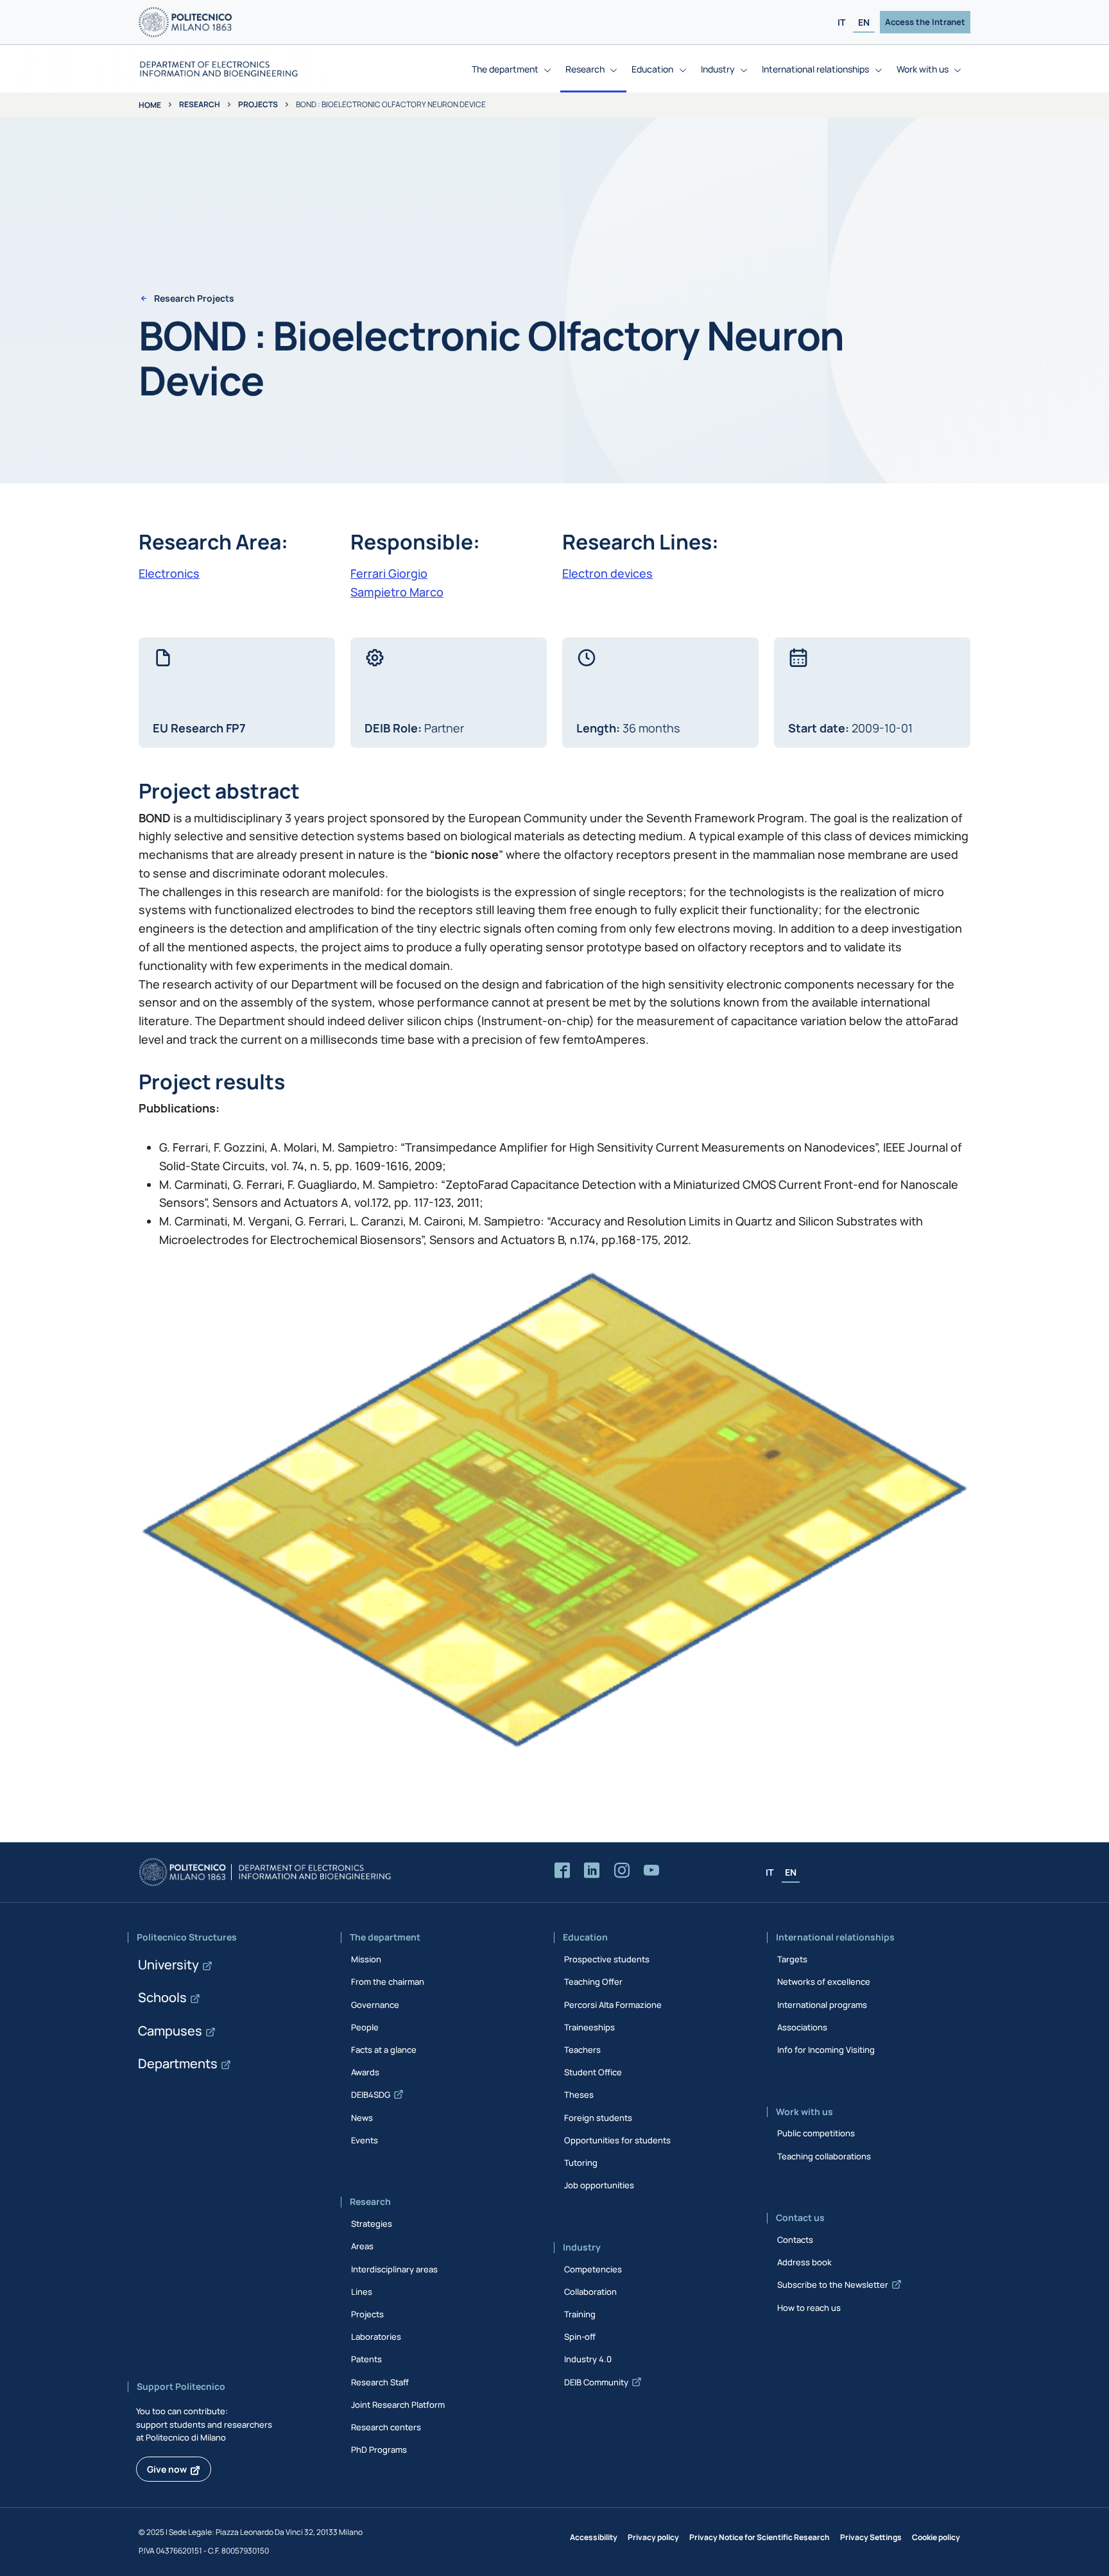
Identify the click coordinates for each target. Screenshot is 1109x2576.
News (362, 2118)
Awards (365, 2072)
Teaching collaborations (824, 2156)
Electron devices (607, 573)
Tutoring (581, 2163)
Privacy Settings (871, 2537)
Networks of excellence (824, 1982)
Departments (178, 2063)
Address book (804, 2262)
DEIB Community (596, 2382)
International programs (822, 2005)
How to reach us (809, 2308)
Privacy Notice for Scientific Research (760, 2537)
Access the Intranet (925, 22)
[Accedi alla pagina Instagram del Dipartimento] (622, 1871)
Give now (167, 2469)
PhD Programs (379, 2450)
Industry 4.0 (588, 2359)
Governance (375, 2005)
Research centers (386, 2427)
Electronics (169, 573)
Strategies (372, 2224)
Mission (366, 1959)
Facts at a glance (384, 2050)
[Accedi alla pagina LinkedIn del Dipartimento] (592, 1871)
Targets (792, 1959)
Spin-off (580, 2337)
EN (864, 22)
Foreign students (598, 2118)
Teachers (582, 2050)
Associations (802, 2027)
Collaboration (590, 2292)
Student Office (593, 2072)
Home (150, 105)
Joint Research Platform (398, 2405)
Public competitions (816, 2133)
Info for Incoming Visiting (826, 2050)
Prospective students (607, 1959)
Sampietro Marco (397, 592)
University (168, 1965)
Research (200, 104)
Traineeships (589, 2027)
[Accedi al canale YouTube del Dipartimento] (651, 1871)
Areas (362, 2246)
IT (841, 22)
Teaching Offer (593, 1982)
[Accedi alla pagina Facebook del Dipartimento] (562, 1871)
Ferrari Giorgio (389, 573)
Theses (579, 2095)
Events (365, 2140)
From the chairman (388, 1982)
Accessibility (594, 2537)
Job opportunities (599, 2185)
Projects (258, 104)
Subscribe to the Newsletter (833, 2285)
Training (580, 2314)
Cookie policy (936, 2537)
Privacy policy (653, 2537)
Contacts (795, 2240)
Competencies (593, 2269)
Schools (162, 1997)
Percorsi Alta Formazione (613, 2005)
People (365, 2027)
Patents (366, 2359)
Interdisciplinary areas (394, 2269)
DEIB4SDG (371, 2095)
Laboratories (376, 2337)
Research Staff (380, 2382)
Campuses (170, 2031)
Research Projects (194, 298)
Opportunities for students (617, 2140)
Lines (362, 2292)
